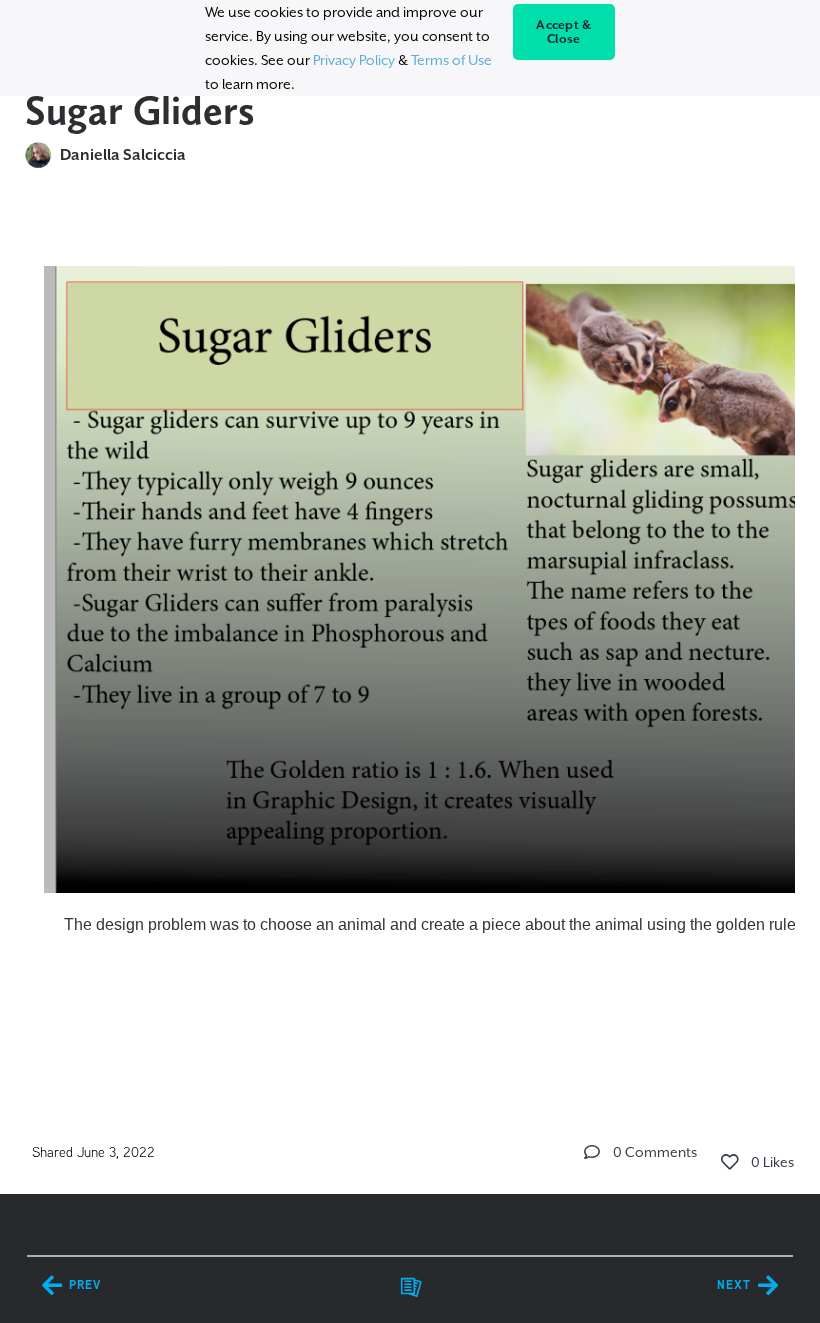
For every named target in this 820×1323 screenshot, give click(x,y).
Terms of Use (451, 60)
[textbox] (410, 648)
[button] (592, 1152)
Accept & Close (563, 32)
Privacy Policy (354, 60)
